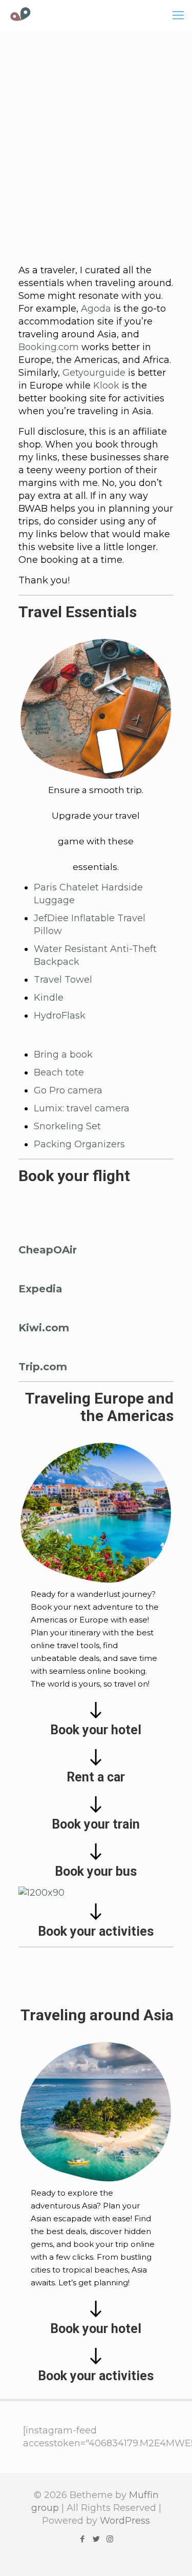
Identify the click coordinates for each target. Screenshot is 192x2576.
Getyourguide (94, 373)
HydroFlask (60, 1016)
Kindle (49, 998)
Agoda (96, 309)
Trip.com (43, 1367)
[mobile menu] (178, 15)
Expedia (40, 1289)
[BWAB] (20, 15)
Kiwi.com (44, 1328)
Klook (106, 386)
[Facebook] (82, 2539)
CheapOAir (48, 1250)
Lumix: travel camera (82, 1108)
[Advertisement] (96, 147)
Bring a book (63, 1054)
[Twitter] (96, 2539)
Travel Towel (63, 980)
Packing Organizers (79, 1144)
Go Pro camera (68, 1090)
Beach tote (59, 1072)
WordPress (125, 2521)
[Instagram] (110, 2539)
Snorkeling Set (67, 1126)
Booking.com (49, 347)
